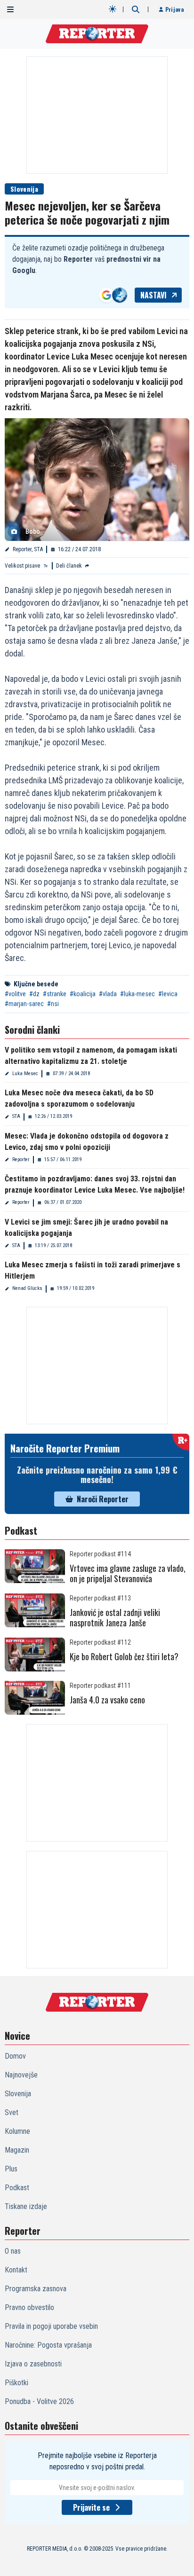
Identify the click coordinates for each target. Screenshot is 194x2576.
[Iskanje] (136, 9)
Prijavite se (91, 2507)
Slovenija (24, 189)
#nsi (53, 1004)
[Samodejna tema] (113, 9)
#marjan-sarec (24, 1004)
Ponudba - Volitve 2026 (39, 2401)
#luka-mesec (137, 994)
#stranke (55, 994)
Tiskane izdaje (26, 2206)
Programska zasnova (36, 2289)
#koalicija (83, 994)
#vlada (108, 994)
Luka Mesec (25, 1073)
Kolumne (17, 2131)
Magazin (17, 2150)
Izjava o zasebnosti (33, 2364)
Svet (12, 2112)
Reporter (21, 1159)
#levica (168, 994)
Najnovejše (21, 2075)
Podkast (17, 2188)
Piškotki (16, 2383)
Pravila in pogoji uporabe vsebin (51, 2326)
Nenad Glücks (27, 1288)
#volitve (15, 994)
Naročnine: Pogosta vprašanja (48, 2345)
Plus (11, 2169)
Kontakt (16, 2270)
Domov (15, 2056)
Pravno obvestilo (29, 2307)
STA (16, 1116)
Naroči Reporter (103, 1499)
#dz (34, 994)
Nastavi (154, 295)
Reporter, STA (28, 549)
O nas (13, 2251)
